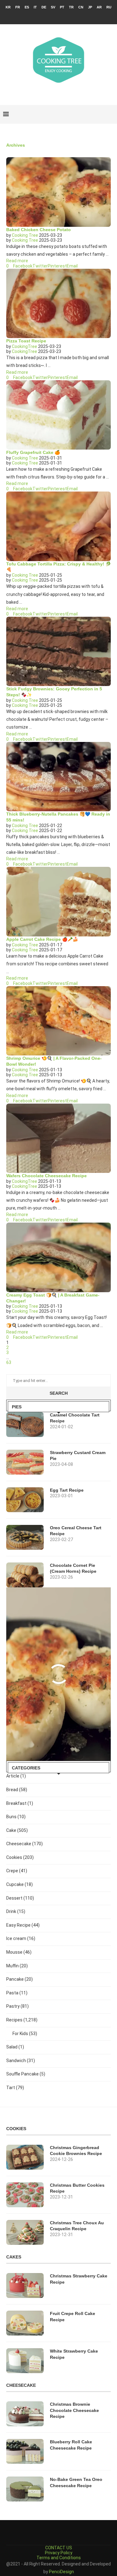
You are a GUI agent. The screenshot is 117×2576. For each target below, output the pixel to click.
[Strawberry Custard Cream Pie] (25, 1462)
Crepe (17, 1871)
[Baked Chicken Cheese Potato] (58, 192)
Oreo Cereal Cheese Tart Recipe (76, 1531)
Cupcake (19, 1884)
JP (90, 7)
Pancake (19, 1979)
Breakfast (20, 1803)
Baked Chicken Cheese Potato (39, 230)
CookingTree (24, 346)
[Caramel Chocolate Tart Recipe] (25, 1425)
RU (109, 7)
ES (27, 7)
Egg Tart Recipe (67, 1490)
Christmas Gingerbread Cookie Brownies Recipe (76, 2151)
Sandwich (21, 2061)
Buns (16, 1817)
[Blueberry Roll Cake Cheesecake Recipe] (25, 2451)
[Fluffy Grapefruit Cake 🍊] (58, 415)
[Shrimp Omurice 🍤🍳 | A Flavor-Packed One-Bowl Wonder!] (58, 1021)
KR (8, 7)
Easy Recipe (23, 1925)
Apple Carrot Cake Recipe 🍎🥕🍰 (42, 939)
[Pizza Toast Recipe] (58, 303)
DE (44, 7)
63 (9, 1362)
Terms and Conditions (59, 2558)
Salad (15, 2047)
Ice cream (21, 1938)
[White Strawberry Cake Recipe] (25, 2361)
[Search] (111, 114)
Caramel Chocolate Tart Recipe (75, 1418)
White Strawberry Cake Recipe (74, 2354)
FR (18, 7)
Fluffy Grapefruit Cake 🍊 (33, 452)
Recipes (22, 2020)
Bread (17, 1790)
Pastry (17, 2006)
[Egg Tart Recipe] (25, 1500)
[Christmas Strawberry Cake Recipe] (25, 2285)
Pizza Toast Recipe (26, 341)
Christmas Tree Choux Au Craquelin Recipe (77, 2226)
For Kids (25, 2034)
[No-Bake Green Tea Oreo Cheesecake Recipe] (25, 2489)
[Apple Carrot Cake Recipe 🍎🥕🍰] (58, 901)
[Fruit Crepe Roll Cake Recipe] (25, 2323)
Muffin (17, 1966)
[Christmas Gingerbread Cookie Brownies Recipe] (25, 2157)
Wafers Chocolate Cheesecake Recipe (46, 1176)
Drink (16, 1911)
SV (53, 7)
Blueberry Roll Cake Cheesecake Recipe (71, 2445)
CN (81, 7)
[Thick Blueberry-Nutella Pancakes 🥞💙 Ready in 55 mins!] (58, 777)
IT (35, 7)
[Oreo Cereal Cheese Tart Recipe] (25, 1537)
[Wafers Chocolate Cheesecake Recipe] (58, 1138)
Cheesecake (24, 1844)
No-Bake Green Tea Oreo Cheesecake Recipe (76, 2482)
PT (62, 7)
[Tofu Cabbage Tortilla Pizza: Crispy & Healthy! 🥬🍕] (58, 526)
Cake (17, 1830)
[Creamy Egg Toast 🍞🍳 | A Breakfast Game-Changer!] (58, 1257)
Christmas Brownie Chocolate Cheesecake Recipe (74, 2410)
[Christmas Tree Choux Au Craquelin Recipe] (25, 2232)
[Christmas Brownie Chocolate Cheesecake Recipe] (25, 2414)
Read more (17, 261)
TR (71, 7)
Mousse (19, 1952)
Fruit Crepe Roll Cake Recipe (73, 2317)
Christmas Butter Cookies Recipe (77, 2188)
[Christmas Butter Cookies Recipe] (25, 2195)
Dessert (20, 1898)
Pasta (17, 1993)
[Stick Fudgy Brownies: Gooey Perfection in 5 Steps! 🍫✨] (58, 651)
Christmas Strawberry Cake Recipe (79, 2279)
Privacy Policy (59, 2553)
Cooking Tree (25, 235)
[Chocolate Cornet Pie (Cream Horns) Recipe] (25, 1575)
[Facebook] (46, 16)
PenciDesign (61, 2572)
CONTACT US (59, 2548)
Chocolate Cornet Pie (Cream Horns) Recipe (73, 1568)
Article (16, 1776)
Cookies (20, 1857)
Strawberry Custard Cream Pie (78, 1456)
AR (99, 7)
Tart (15, 2088)
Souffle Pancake (26, 2074)
